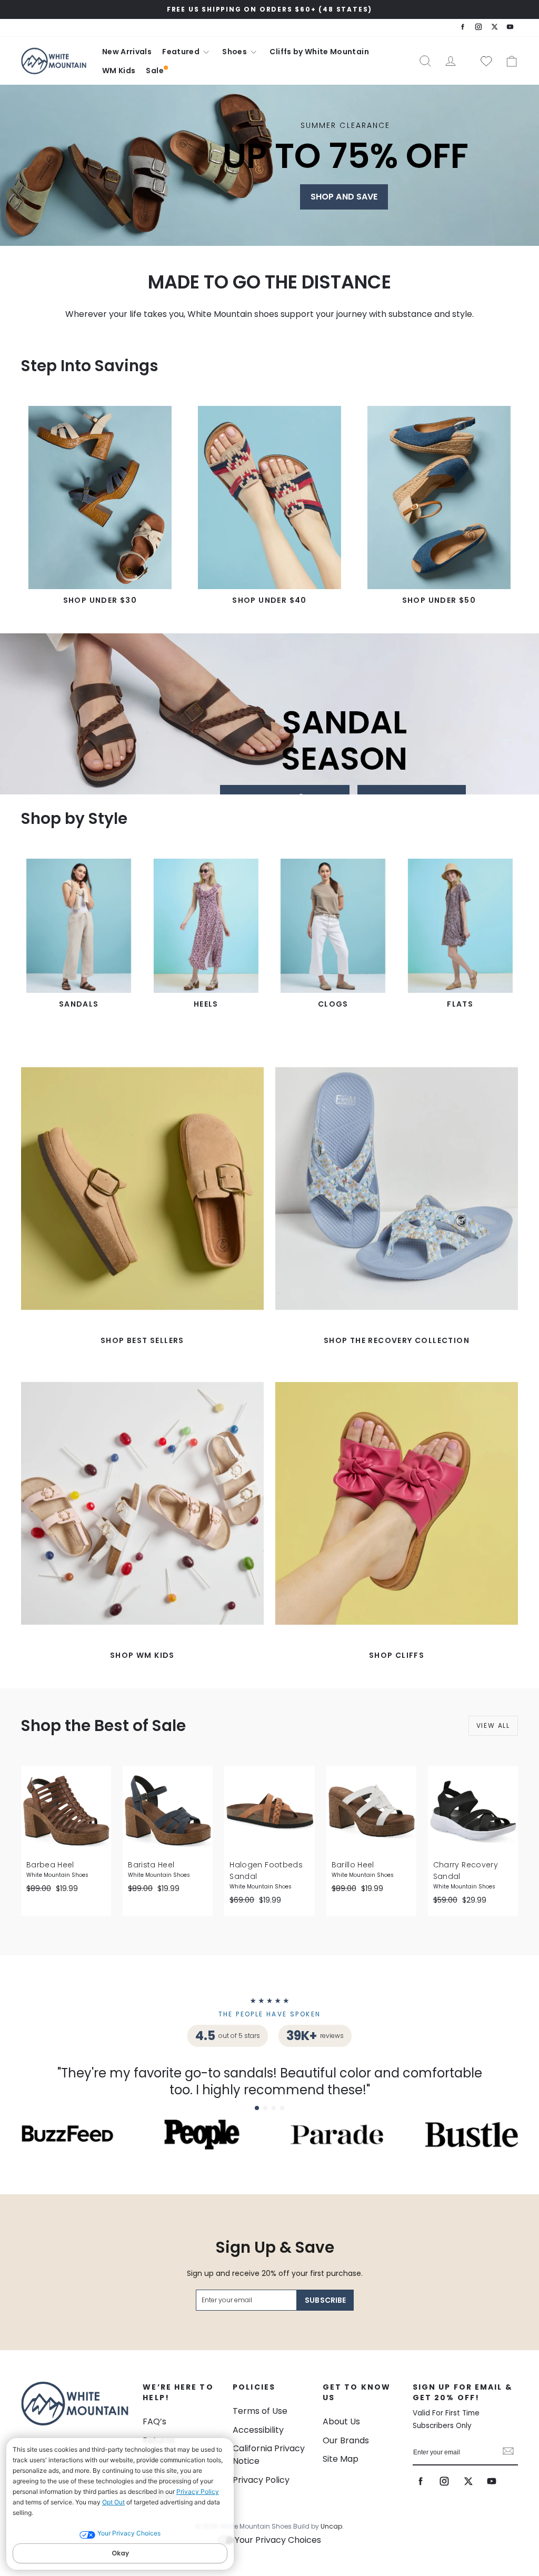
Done (508, 2452)
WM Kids (119, 71)
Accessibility (258, 2430)
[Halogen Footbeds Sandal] (269, 1811)
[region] (269, 9)
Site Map (341, 2459)
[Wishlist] (482, 61)
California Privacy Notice (269, 2455)
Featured (182, 52)
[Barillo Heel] (371, 1811)
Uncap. (332, 2526)
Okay (120, 2553)
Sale (154, 71)
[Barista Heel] (168, 1811)
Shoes (235, 52)
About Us (341, 2421)
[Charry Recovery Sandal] (473, 1811)
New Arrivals (127, 52)
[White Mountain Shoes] (54, 61)
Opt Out (113, 2502)
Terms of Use (260, 2411)
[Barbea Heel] (66, 1811)
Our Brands (346, 2440)
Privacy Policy (198, 2492)
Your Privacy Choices (278, 2540)
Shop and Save (344, 197)
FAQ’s (154, 2421)
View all (493, 1725)
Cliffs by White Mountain (319, 52)
